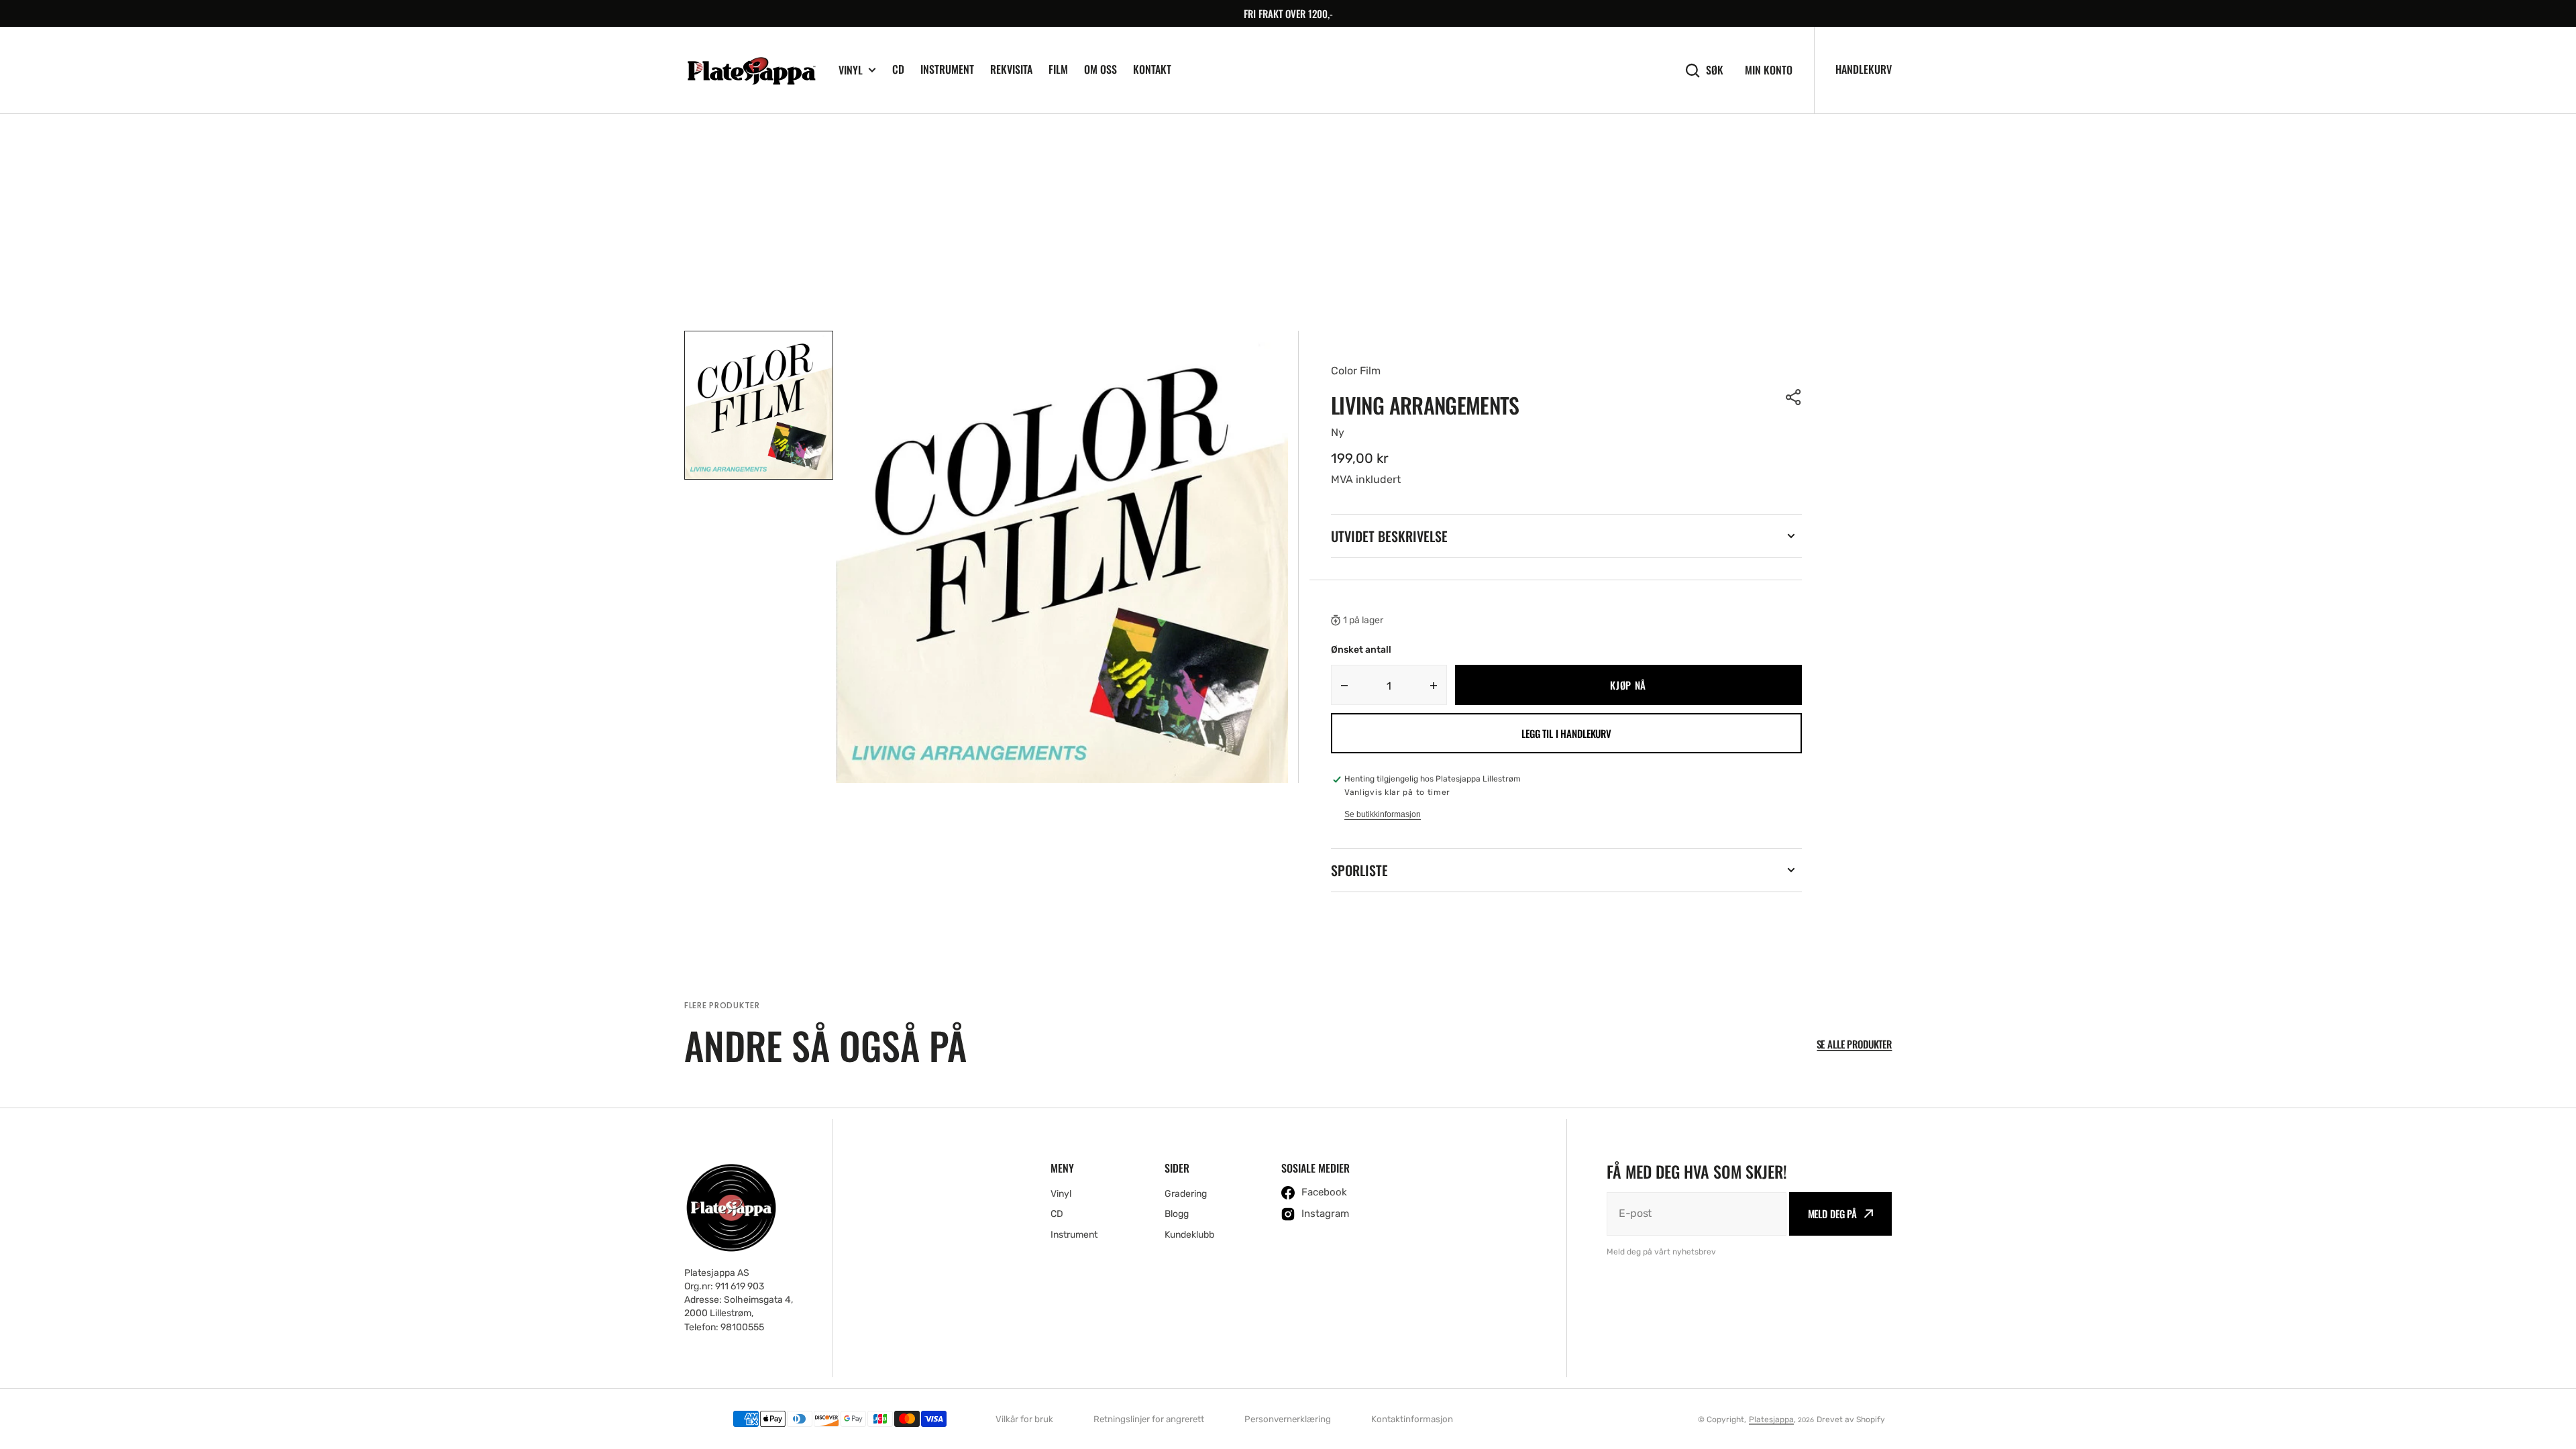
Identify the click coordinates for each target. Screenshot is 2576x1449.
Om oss (1101, 69)
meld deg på (1832, 1214)
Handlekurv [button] (1864, 69)
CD (898, 69)
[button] (1794, 397)
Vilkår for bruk (1024, 1419)
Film (1058, 69)
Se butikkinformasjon (1383, 814)
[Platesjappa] (751, 70)
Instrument (947, 69)
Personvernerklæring (1288, 1419)
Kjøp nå (1628, 685)
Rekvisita (1011, 69)
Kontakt (1152, 69)
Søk (1715, 70)
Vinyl (851, 70)
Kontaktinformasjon (1412, 1419)
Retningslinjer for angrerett (1149, 1419)
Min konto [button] (1769, 70)
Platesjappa (1771, 1419)
